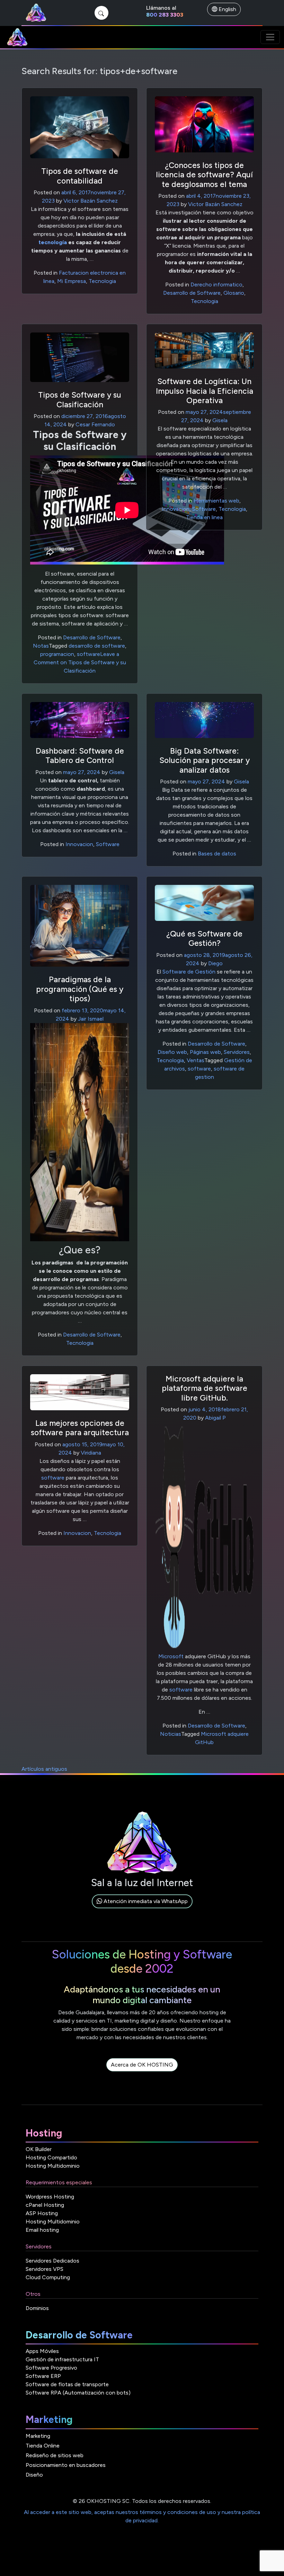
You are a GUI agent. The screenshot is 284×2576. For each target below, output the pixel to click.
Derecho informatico (216, 285)
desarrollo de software (97, 646)
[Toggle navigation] (270, 37)
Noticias (171, 1734)
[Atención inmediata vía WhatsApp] (142, 1909)
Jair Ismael (91, 1019)
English (227, 9)
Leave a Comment (80, 662)
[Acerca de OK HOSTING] (142, 2073)
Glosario (234, 293)
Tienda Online (43, 2446)
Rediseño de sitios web (55, 2455)
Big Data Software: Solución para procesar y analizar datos (205, 760)
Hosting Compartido (51, 2157)
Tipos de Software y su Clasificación (80, 399)
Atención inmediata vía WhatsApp (145, 1901)
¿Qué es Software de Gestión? (204, 938)
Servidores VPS (45, 2269)
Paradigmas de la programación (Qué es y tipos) (80, 989)
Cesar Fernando (95, 424)
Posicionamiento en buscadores (66, 2465)
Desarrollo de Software (192, 293)
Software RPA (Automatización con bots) (78, 2393)
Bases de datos (217, 854)
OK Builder (39, 2149)
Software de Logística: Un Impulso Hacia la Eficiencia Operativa (205, 391)
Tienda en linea (204, 517)
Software (204, 509)
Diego (215, 963)
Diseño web (172, 1052)
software (88, 654)
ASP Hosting (42, 2213)
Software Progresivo (51, 2368)
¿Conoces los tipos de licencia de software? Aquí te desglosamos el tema (204, 175)
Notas (41, 646)
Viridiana (91, 1453)
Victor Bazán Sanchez (91, 201)
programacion (57, 654)
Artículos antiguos (44, 1769)
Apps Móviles (42, 2351)
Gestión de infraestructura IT (62, 2359)
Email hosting (42, 2230)
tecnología (53, 242)
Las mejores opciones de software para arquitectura (80, 1428)
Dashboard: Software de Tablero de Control (80, 756)
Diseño (34, 2475)
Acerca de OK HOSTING (142, 2065)
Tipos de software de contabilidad (80, 176)
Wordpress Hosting (50, 2197)
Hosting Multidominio (53, 2166)
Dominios (37, 2308)
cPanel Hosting (45, 2205)
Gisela (220, 420)
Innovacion (176, 509)
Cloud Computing (48, 2277)
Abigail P (215, 1418)
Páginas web (205, 1052)
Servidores (237, 1052)
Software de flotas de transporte (67, 2384)
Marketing (38, 2436)
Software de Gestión (189, 972)
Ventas (196, 1060)
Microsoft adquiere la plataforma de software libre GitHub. (205, 1388)
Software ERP (43, 2376)
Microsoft (171, 1656)
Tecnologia (102, 281)
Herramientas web (216, 501)
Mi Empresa (72, 281)
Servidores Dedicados (52, 2261)
